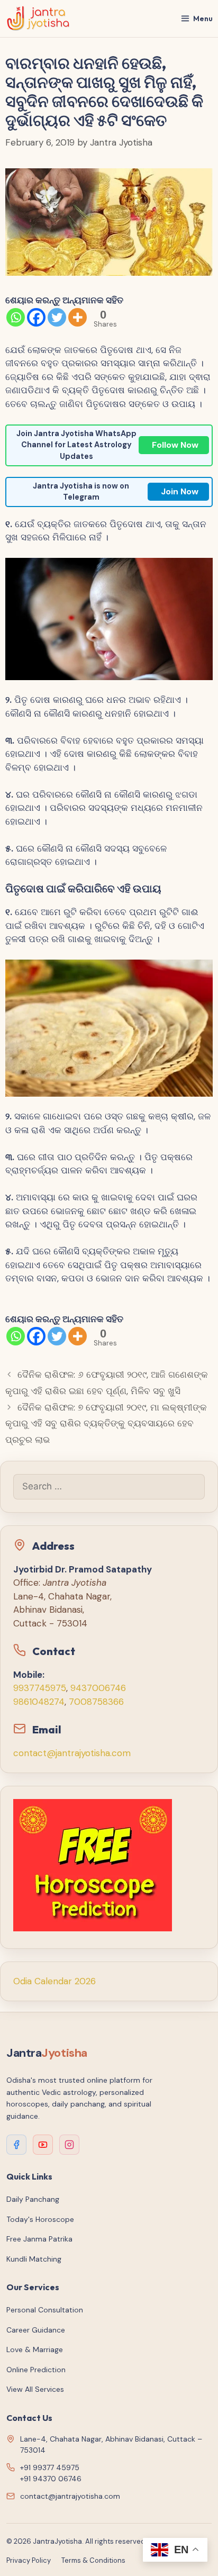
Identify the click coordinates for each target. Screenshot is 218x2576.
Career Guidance (36, 2330)
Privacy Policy (29, 2560)
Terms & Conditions (93, 2560)
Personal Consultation (45, 2310)
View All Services (35, 2389)
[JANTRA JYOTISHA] (38, 19)
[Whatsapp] (16, 317)
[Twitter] (57, 317)
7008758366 (96, 1702)
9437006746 (98, 1688)
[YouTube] (43, 2145)
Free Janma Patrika (39, 2239)
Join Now (180, 491)
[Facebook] (36, 317)
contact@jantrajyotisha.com (72, 1753)
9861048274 (39, 1702)
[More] (78, 317)
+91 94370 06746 (51, 2479)
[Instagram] (69, 2145)
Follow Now (175, 445)
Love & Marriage (35, 2349)
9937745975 (40, 1688)
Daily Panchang (33, 2199)
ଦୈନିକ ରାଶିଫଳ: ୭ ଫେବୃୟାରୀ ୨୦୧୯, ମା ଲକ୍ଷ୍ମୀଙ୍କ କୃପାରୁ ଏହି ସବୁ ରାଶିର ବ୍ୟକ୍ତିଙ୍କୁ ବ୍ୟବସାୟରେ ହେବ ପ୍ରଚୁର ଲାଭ (106, 1423)
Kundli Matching (34, 2259)
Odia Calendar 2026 (54, 1981)
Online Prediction (36, 2370)
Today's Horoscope (40, 2219)
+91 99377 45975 (50, 2467)
